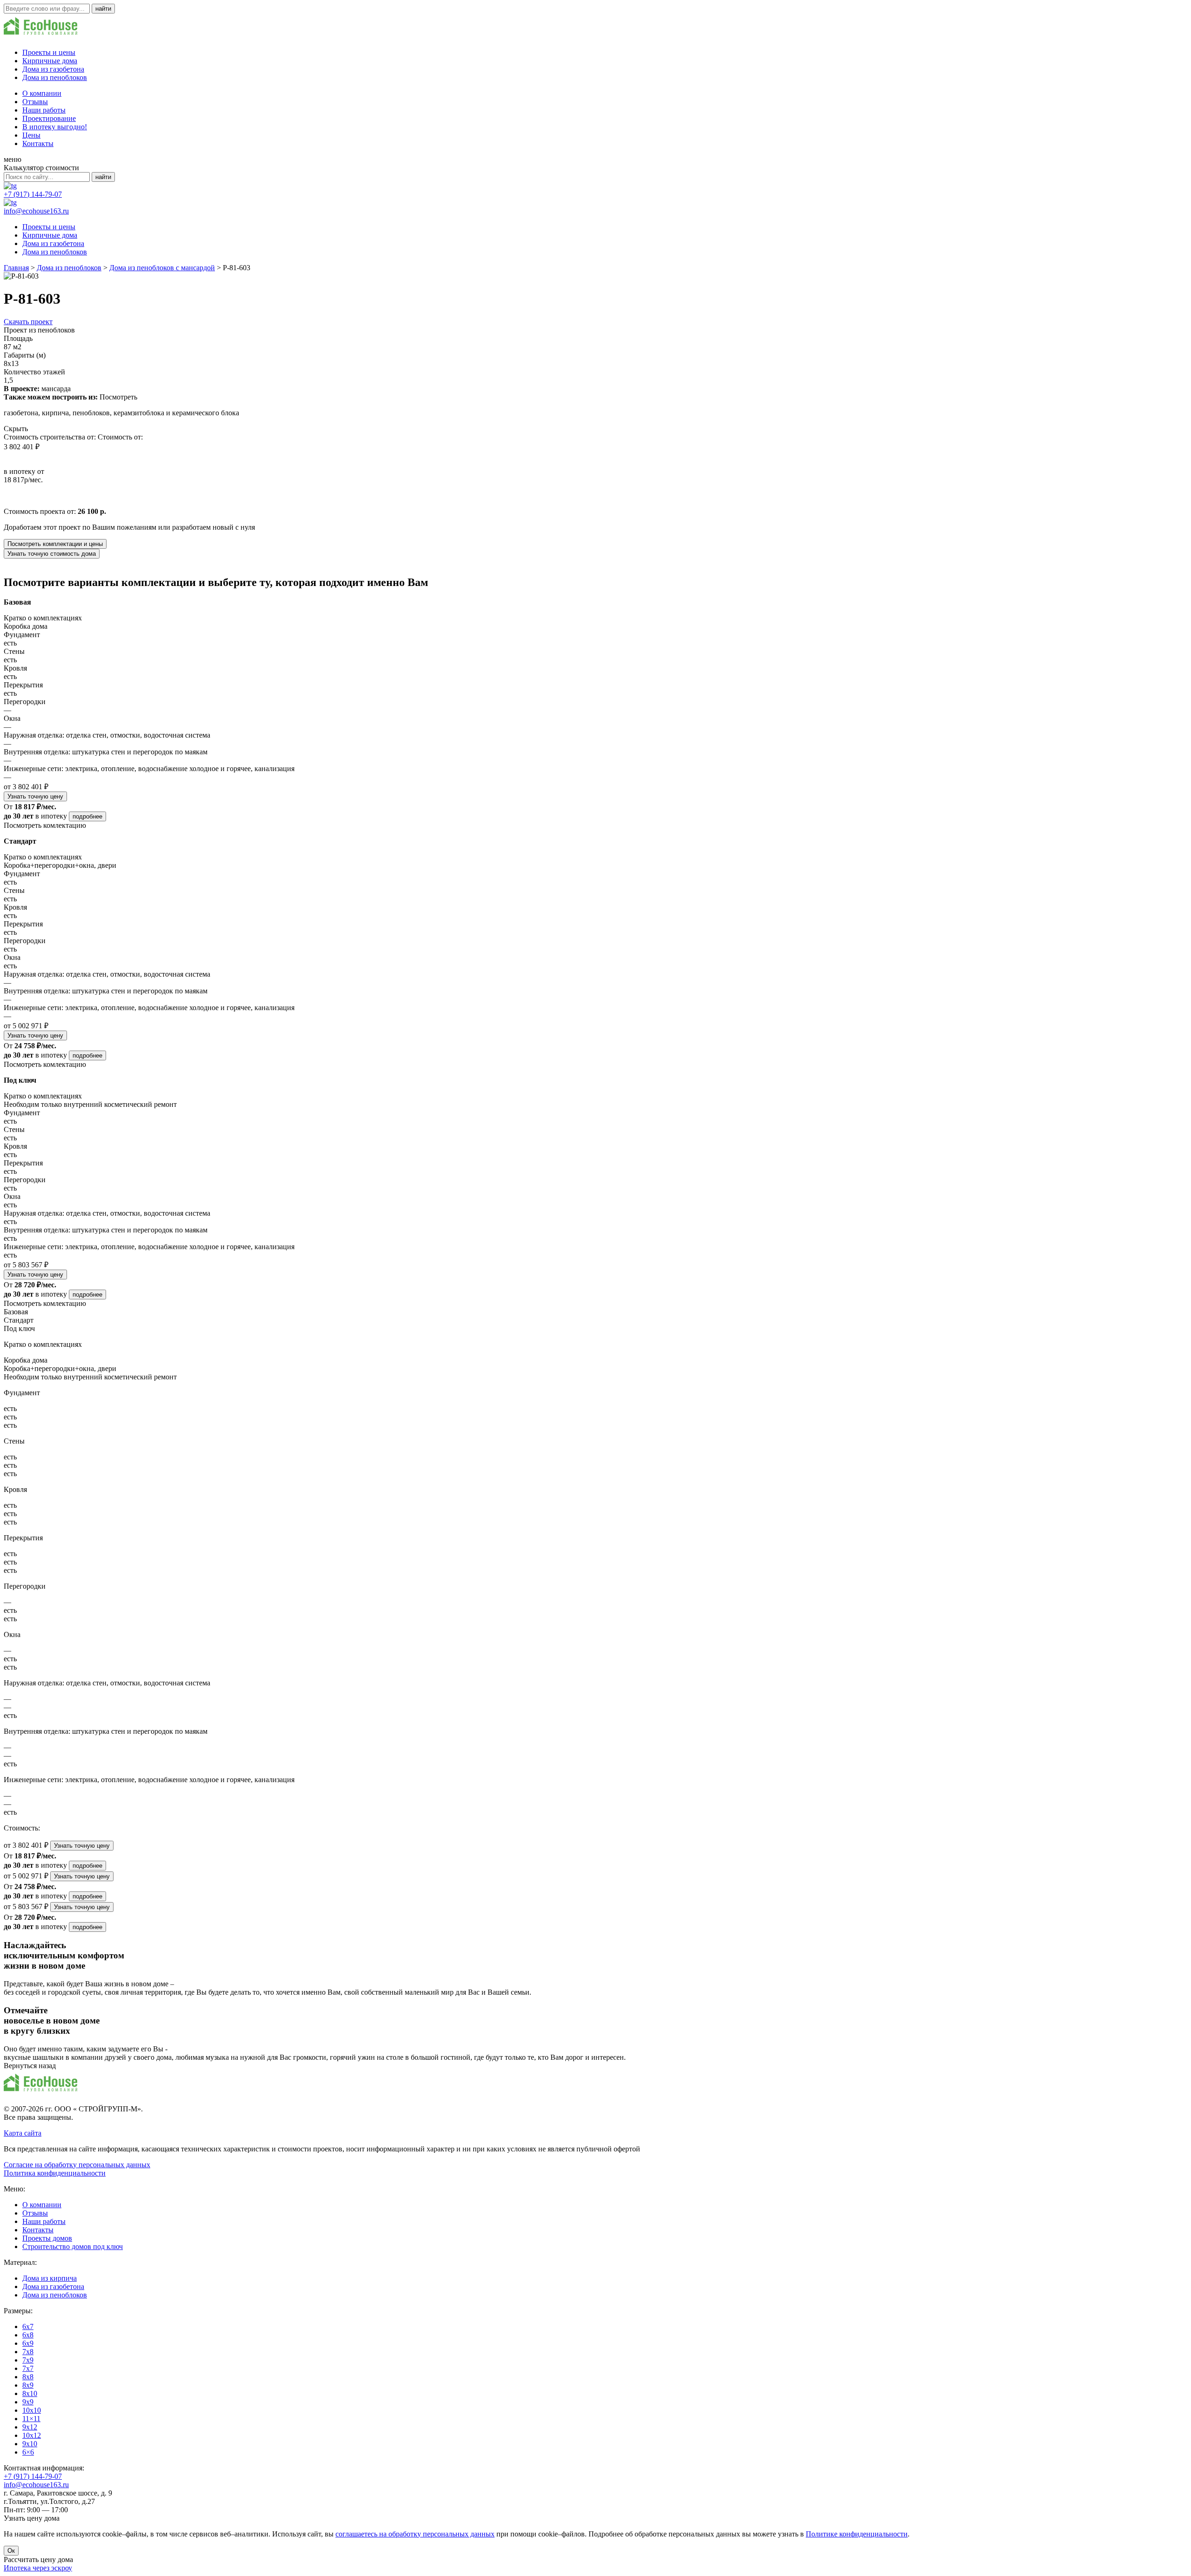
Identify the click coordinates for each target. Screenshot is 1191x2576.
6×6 (28, 2452)
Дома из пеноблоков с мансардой (162, 268)
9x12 (30, 2427)
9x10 (30, 2444)
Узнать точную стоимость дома (52, 554)
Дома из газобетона (53, 69)
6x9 (28, 2343)
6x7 (28, 2326)
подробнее (87, 816)
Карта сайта (23, 2133)
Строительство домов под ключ (73, 2247)
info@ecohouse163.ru (36, 211)
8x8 (28, 2377)
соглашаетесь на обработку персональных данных (415, 2534)
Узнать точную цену (35, 796)
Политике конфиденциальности (857, 2534)
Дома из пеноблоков (55, 77)
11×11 (31, 2419)
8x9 (28, 2385)
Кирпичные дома (50, 61)
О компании (42, 93)
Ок (11, 2551)
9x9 (28, 2402)
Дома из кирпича (50, 2278)
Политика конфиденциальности (55, 2173)
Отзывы (35, 102)
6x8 (28, 2335)
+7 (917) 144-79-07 (33, 194)
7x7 (28, 2368)
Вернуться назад (30, 2066)
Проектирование (49, 118)
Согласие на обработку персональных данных (77, 2165)
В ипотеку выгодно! (55, 127)
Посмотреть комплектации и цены (55, 544)
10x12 (32, 2435)
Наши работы (44, 110)
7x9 (28, 2360)
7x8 (28, 2352)
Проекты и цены (49, 52)
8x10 (30, 2393)
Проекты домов (47, 2238)
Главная (16, 268)
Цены (31, 135)
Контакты (38, 143)
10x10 (32, 2410)
